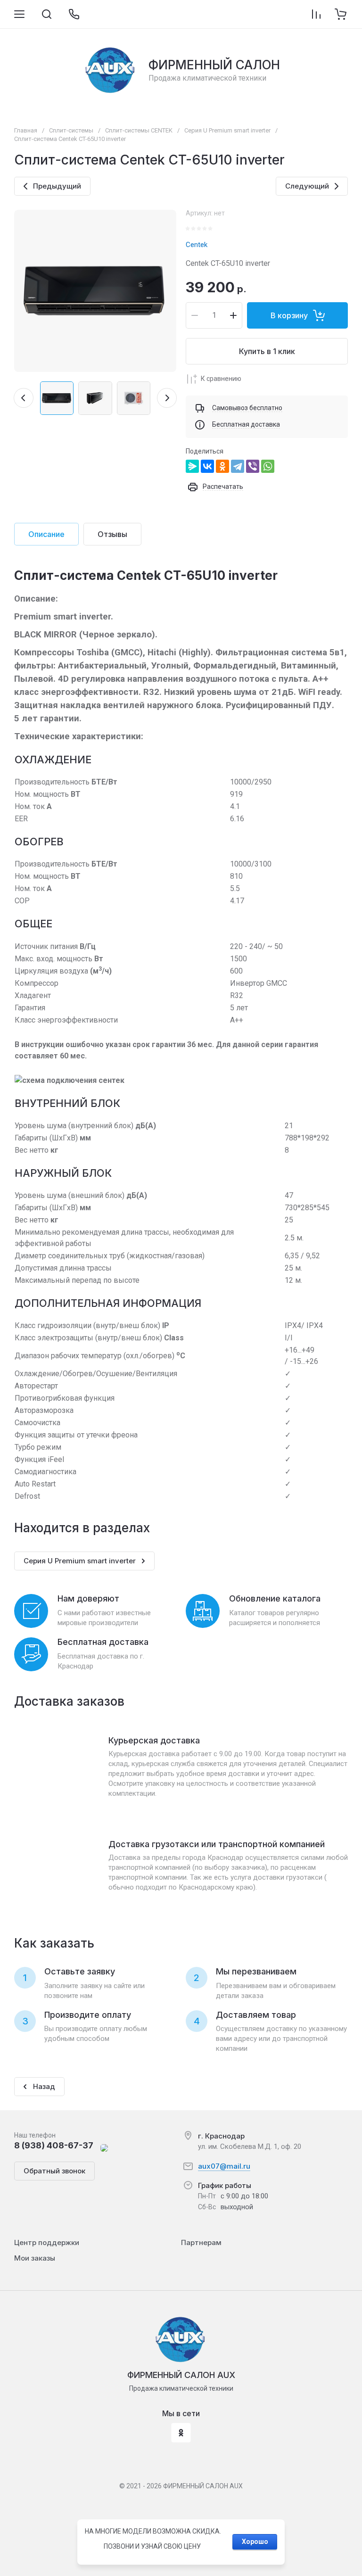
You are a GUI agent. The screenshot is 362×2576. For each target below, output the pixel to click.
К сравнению (221, 379)
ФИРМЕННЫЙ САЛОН (214, 65)
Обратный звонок (54, 2171)
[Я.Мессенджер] (192, 466)
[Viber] (253, 466)
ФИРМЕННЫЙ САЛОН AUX (181, 2375)
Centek (197, 245)
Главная (26, 130)
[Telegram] (238, 466)
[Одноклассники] (222, 466)
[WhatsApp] (268, 466)
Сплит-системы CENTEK (139, 130)
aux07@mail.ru (224, 2166)
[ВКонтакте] (207, 466)
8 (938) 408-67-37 (54, 2145)
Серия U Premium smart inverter (227, 130)
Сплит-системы (71, 130)
